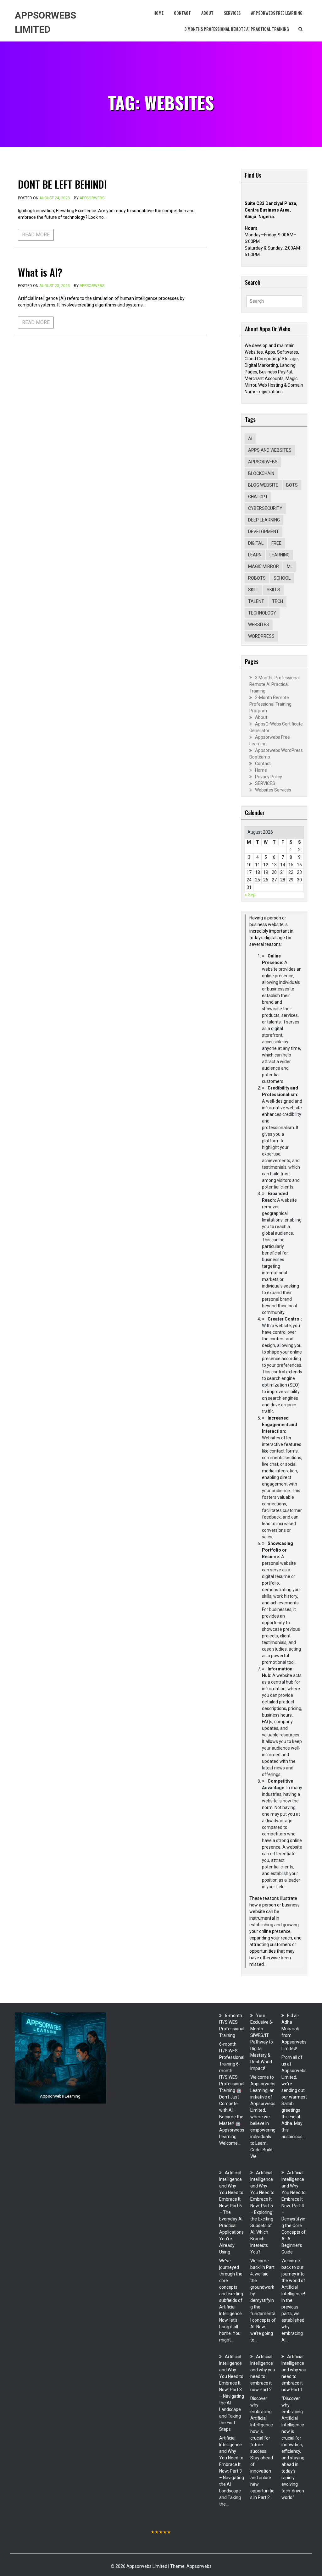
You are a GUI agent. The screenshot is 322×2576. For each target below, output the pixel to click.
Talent (256, 601)
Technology (262, 613)
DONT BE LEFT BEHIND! (62, 184)
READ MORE (36, 235)
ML (290, 566)
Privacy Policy (269, 777)
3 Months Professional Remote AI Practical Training (237, 29)
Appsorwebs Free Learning (277, 13)
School (282, 578)
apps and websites (270, 450)
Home (158, 13)
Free (276, 543)
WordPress (261, 636)
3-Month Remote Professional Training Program (270, 704)
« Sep (250, 895)
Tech (278, 601)
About (207, 13)
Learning (280, 555)
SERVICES (232, 13)
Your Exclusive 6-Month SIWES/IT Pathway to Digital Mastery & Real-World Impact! (262, 2042)
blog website (263, 485)
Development (264, 532)
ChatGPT (258, 497)
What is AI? (40, 272)
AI (250, 439)
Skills (273, 590)
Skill (253, 590)
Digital (256, 543)
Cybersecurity (265, 508)
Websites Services (273, 790)
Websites (259, 625)
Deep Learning (264, 520)
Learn (255, 555)
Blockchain (261, 473)
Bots (292, 485)
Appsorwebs (92, 198)
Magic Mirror (264, 566)
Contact (182, 13)
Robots (257, 578)
